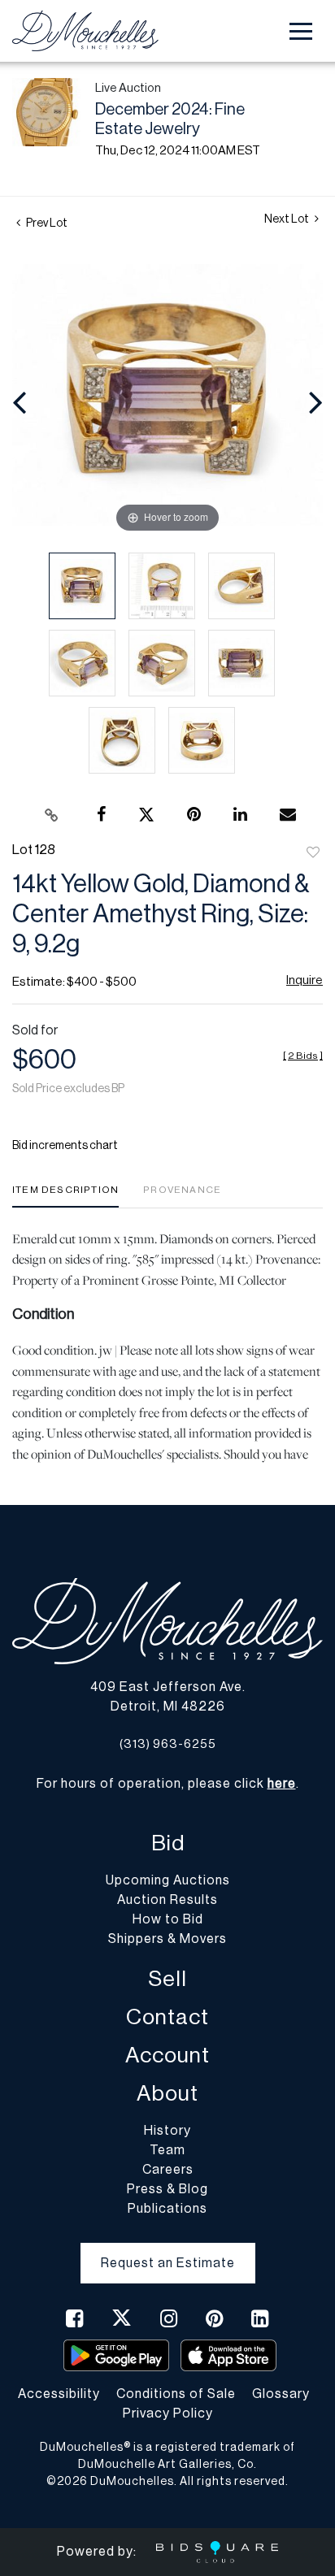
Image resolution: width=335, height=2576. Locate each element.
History (167, 2131)
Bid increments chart (65, 1146)
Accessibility (59, 2394)
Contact (167, 2017)
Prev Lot (46, 223)
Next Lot (287, 219)
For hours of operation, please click (166, 1784)
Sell (167, 1979)
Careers (168, 2170)
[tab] (65, 1196)
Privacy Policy (168, 2413)
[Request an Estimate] (168, 2250)
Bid (168, 1843)
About (167, 2094)
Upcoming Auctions (168, 1880)
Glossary (281, 2394)
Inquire (305, 980)
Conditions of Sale (176, 2394)
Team (167, 2150)
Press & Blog (167, 2189)
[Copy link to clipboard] (52, 815)
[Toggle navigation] (301, 31)
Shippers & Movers (167, 1939)
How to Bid (168, 1919)
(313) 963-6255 (168, 1744)
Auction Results (167, 1900)
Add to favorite (313, 853)
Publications (167, 2209)
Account (167, 2056)
